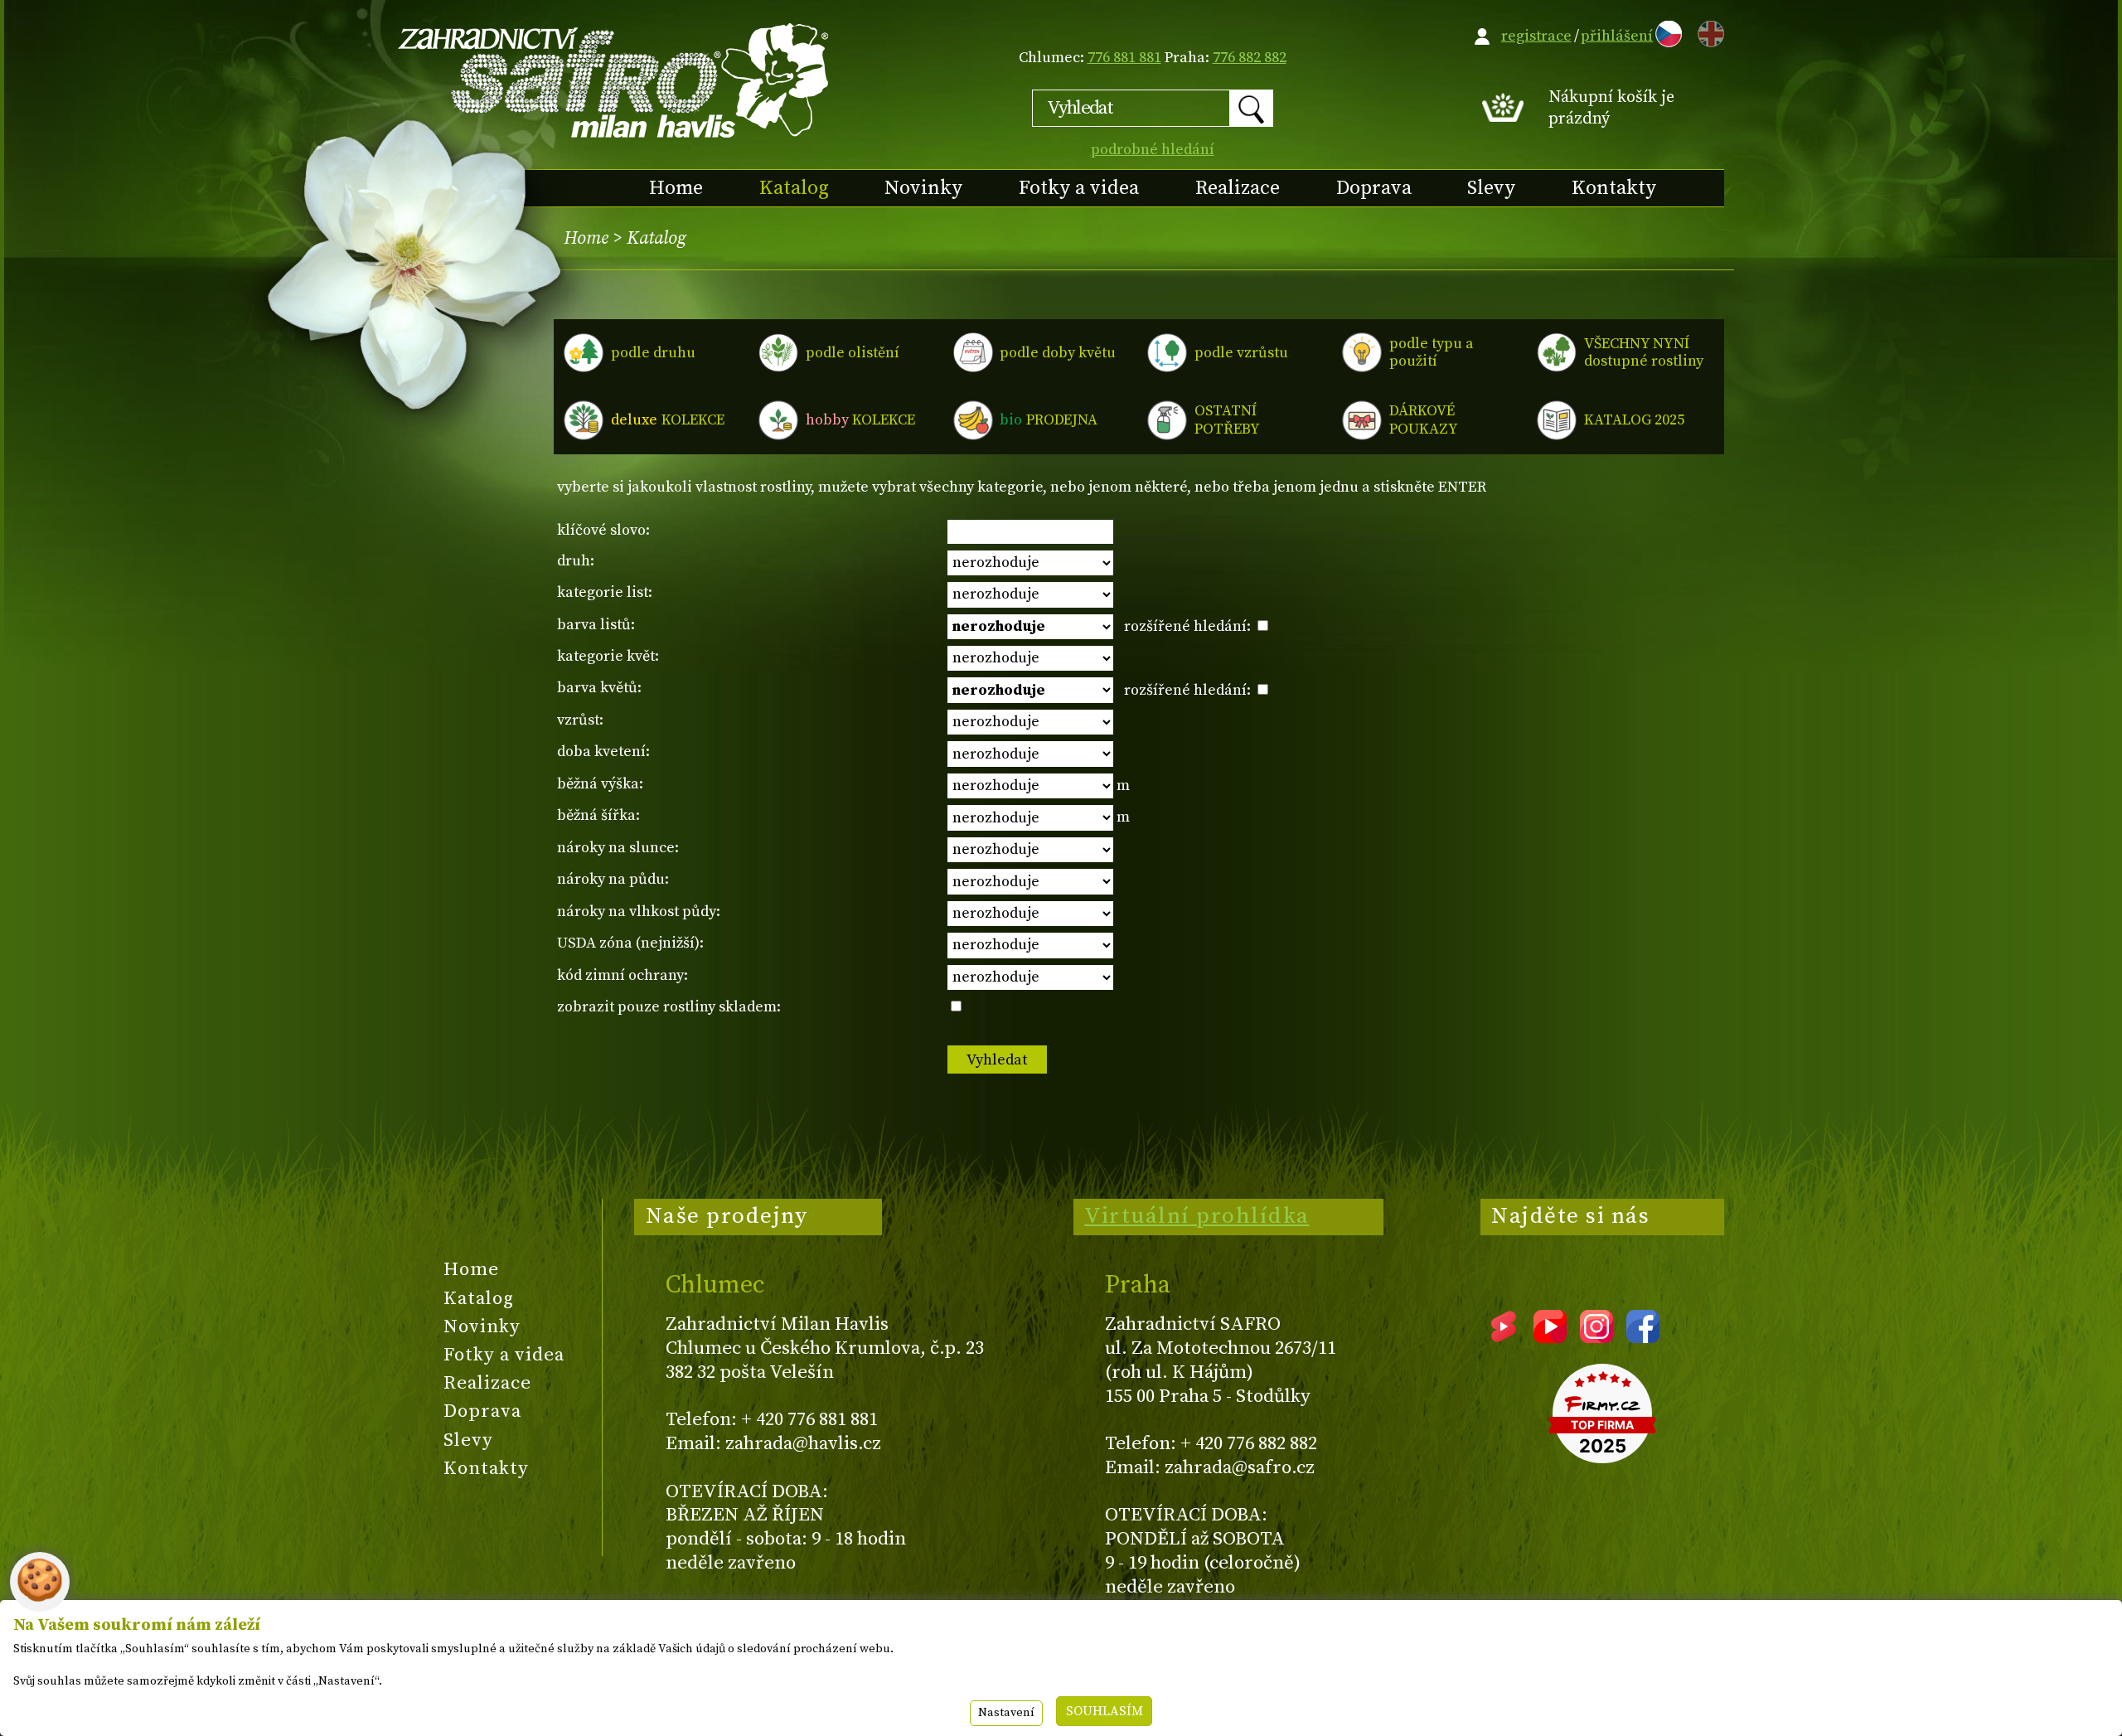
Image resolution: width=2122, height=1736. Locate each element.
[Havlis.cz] (614, 80)
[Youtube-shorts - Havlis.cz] (1504, 1337)
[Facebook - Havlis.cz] (1643, 1337)
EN (1708, 31)
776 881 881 (1124, 58)
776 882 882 (1250, 58)
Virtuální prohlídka (1197, 1216)
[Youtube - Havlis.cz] (1550, 1337)
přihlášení (1617, 36)
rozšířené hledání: (1189, 626)
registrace (1536, 36)
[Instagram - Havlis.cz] (1596, 1337)
